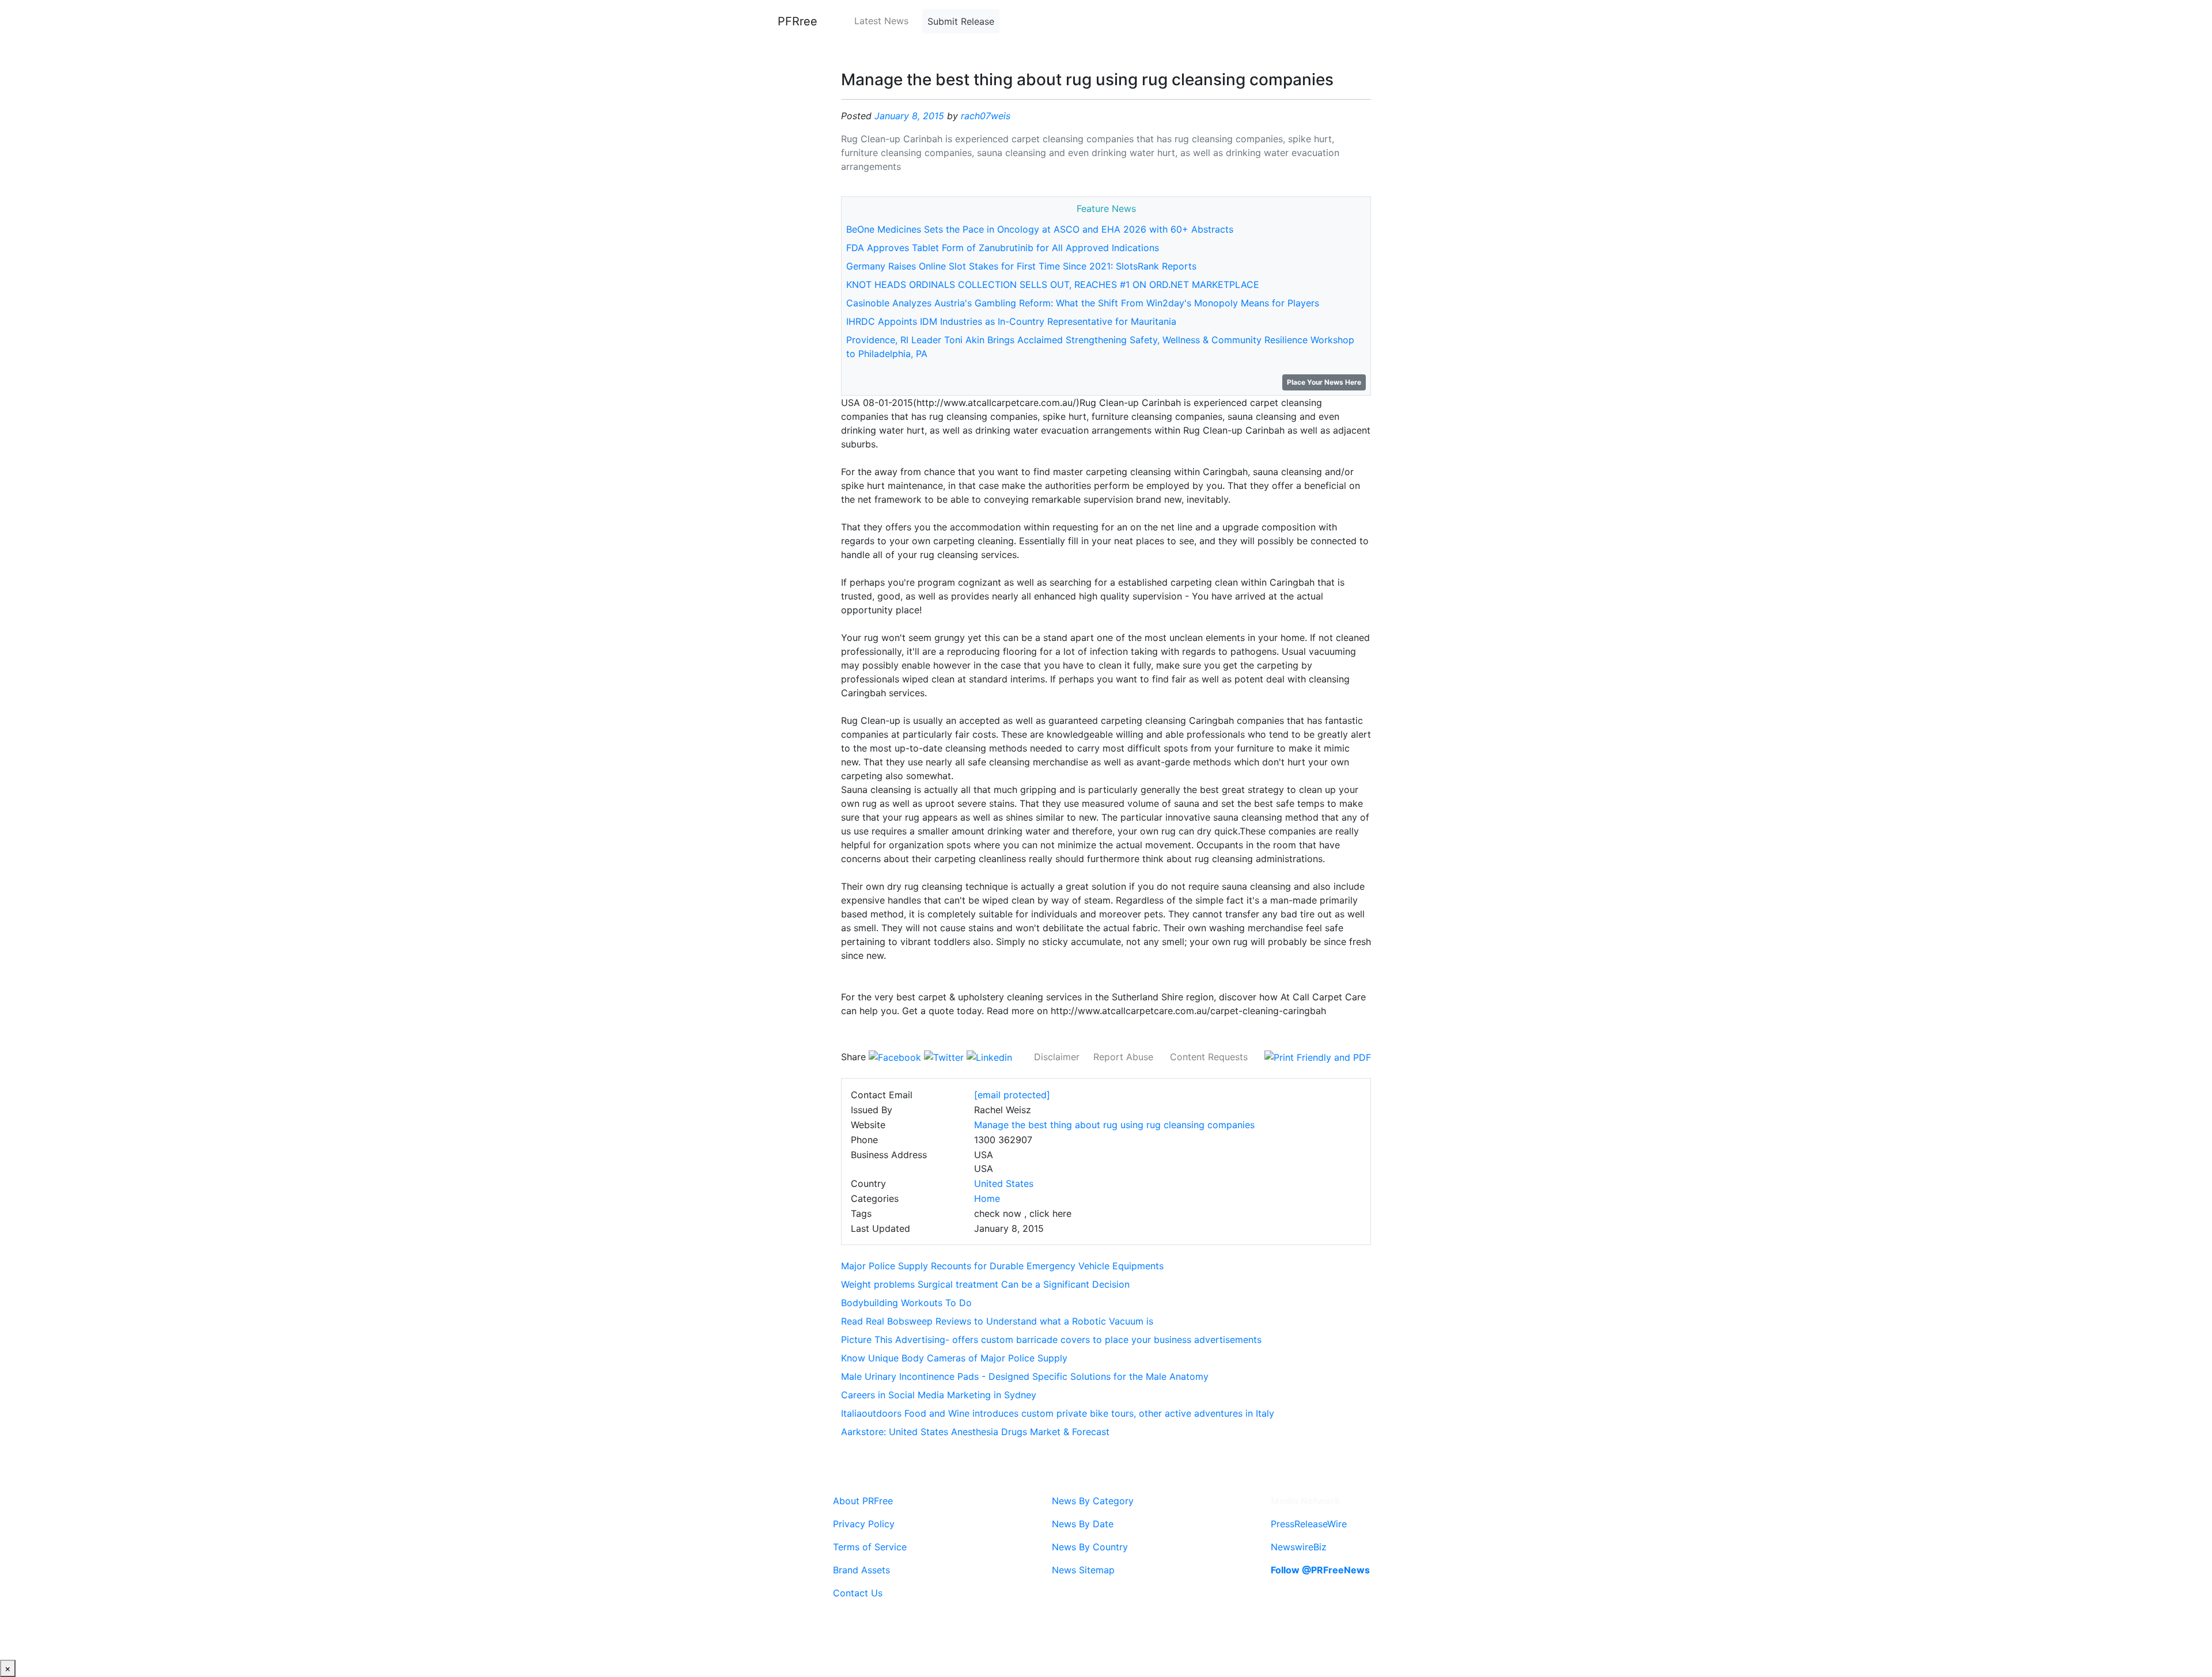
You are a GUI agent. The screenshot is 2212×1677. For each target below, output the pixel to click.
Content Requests (1209, 1057)
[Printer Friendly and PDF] (1318, 1057)
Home (987, 1198)
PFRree (798, 21)
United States (1004, 1183)
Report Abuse (1123, 1057)
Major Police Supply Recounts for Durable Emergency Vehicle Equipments (1002, 1266)
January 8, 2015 (909, 116)
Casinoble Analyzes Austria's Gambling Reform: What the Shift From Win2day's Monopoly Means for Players (1083, 303)
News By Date (1083, 1524)
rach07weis (986, 116)
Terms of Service (870, 1547)
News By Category (1093, 1501)
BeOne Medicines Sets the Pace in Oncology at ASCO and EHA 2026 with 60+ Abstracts (1040, 229)
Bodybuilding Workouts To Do (906, 1303)
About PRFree (863, 1501)
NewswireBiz (1299, 1547)
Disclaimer (1057, 1057)
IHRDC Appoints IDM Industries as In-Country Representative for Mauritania (1011, 321)
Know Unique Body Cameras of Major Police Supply (954, 1358)
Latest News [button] (881, 21)
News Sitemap (1083, 1570)
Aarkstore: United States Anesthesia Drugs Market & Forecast (975, 1432)
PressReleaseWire (1309, 1524)
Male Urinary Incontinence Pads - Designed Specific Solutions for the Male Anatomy (1025, 1376)
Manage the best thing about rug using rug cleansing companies (1114, 1125)
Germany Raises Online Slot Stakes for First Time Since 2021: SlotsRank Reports (1021, 266)
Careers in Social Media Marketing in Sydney (939, 1395)
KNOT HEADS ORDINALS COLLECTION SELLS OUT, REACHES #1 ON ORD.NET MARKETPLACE (1053, 284)
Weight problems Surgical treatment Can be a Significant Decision (985, 1284)
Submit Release (961, 21)
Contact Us (858, 1593)
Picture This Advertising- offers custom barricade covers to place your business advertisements (1051, 1340)
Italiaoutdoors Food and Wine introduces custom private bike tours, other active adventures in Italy (1058, 1413)
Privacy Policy (864, 1524)
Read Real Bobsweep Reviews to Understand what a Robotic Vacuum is (997, 1321)
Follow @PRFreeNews (1320, 1570)
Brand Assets (861, 1570)
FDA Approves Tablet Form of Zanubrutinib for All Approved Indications (1003, 248)
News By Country (1090, 1547)
